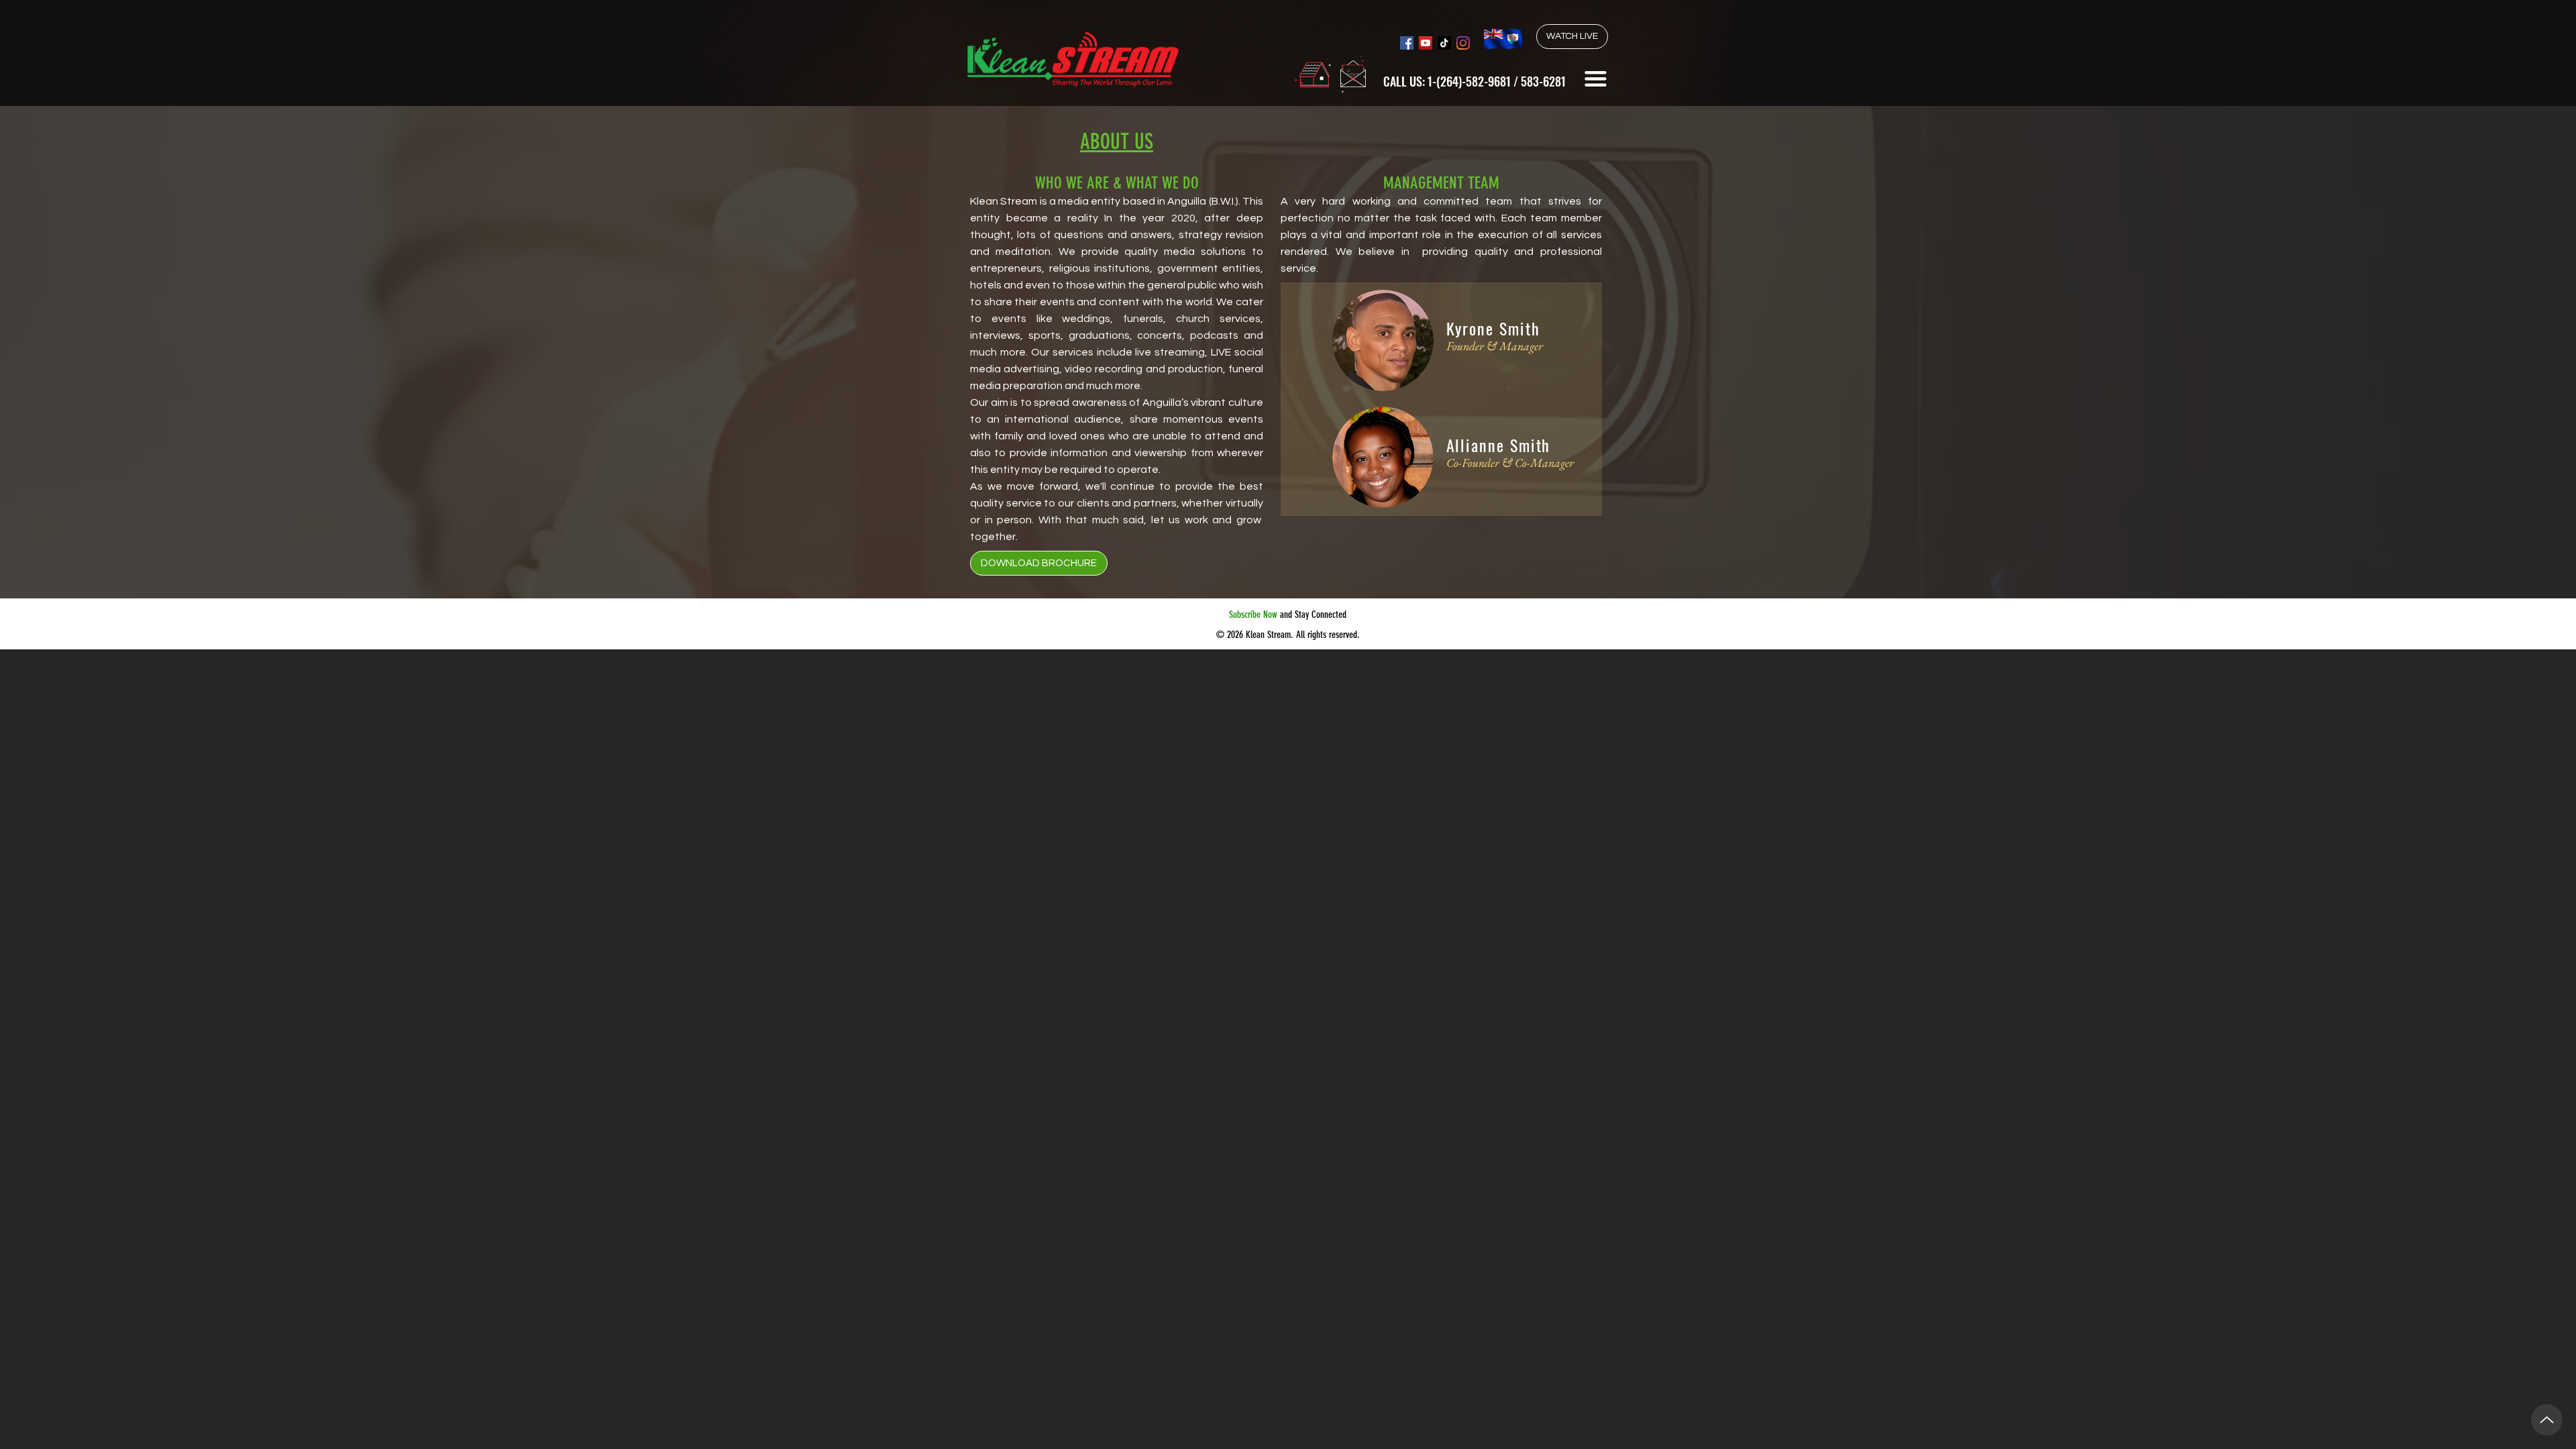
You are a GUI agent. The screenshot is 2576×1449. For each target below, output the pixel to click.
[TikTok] (1444, 43)
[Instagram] (1463, 43)
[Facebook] (1407, 43)
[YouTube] (1426, 43)
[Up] (2547, 1420)
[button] (1596, 79)
